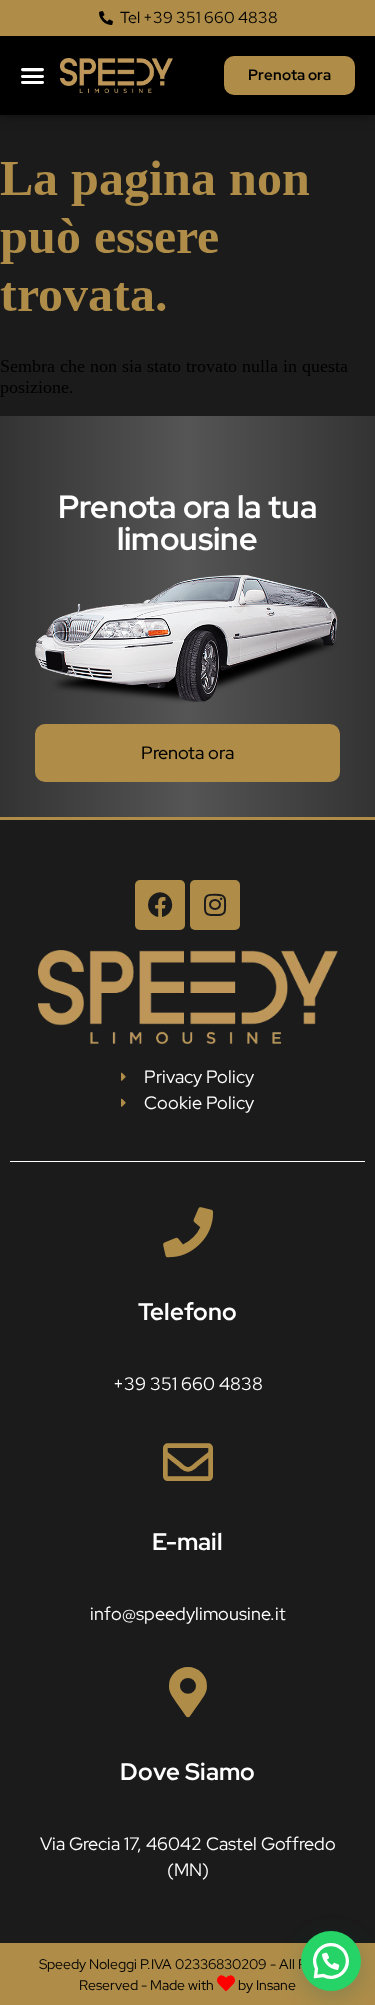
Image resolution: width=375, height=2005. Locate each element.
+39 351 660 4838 (188, 1383)
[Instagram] (215, 905)
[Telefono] (188, 1232)
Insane (276, 1985)
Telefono (187, 1311)
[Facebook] (160, 905)
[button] (32, 75)
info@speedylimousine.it (188, 1613)
